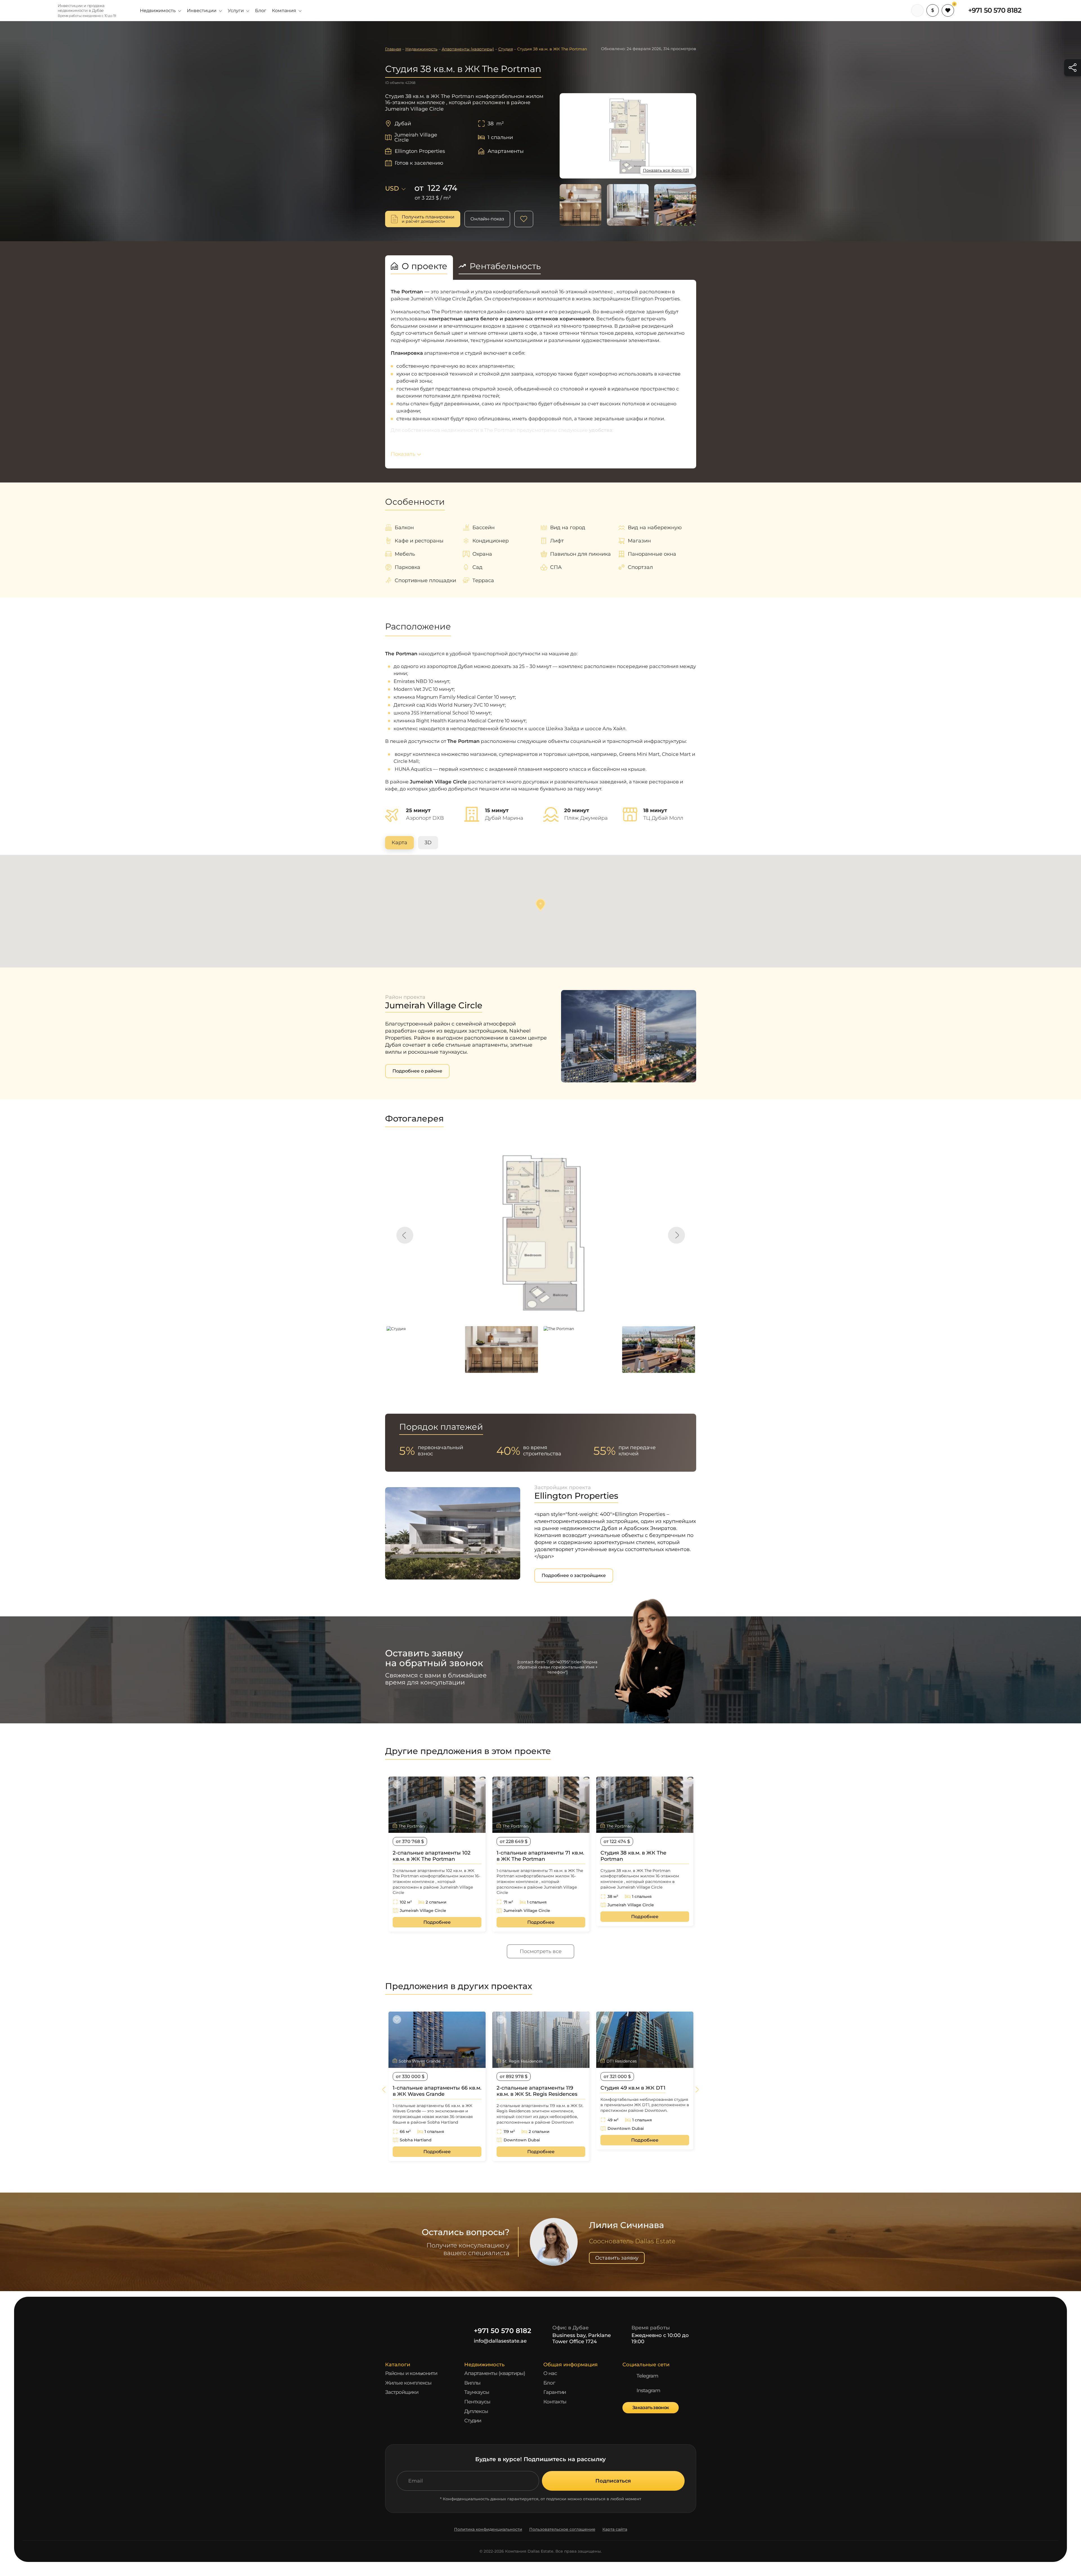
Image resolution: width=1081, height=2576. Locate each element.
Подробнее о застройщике (574, 1575)
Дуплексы (476, 2411)
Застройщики (402, 2392)
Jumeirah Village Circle (416, 137)
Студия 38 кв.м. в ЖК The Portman (633, 1856)
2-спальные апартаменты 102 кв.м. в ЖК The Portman (432, 1856)
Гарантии (555, 2392)
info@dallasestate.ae (500, 2341)
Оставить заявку (617, 2258)
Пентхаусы (477, 2402)
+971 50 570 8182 (995, 10)
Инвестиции (202, 11)
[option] (541, 1232)
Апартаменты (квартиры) (495, 2373)
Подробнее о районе (417, 1071)
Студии (473, 2421)
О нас (550, 2373)
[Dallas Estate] (39, 10)
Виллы (473, 2383)
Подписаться (613, 2481)
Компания (284, 11)
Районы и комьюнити (411, 2373)
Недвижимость (158, 11)
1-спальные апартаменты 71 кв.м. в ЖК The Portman (540, 1856)
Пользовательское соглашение (562, 2529)
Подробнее (437, 1922)
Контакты (555, 2402)
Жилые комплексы (408, 2383)
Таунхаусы (477, 2392)
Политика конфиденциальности (488, 2529)
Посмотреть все (541, 1951)
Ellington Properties (420, 151)
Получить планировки (428, 219)
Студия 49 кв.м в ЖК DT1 (633, 2088)
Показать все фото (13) (666, 170)
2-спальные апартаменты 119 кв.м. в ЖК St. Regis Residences (537, 2091)
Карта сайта (615, 2529)
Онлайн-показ (487, 219)
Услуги (236, 11)
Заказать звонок (651, 2408)
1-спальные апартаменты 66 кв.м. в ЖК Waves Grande (437, 2091)
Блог (261, 11)
